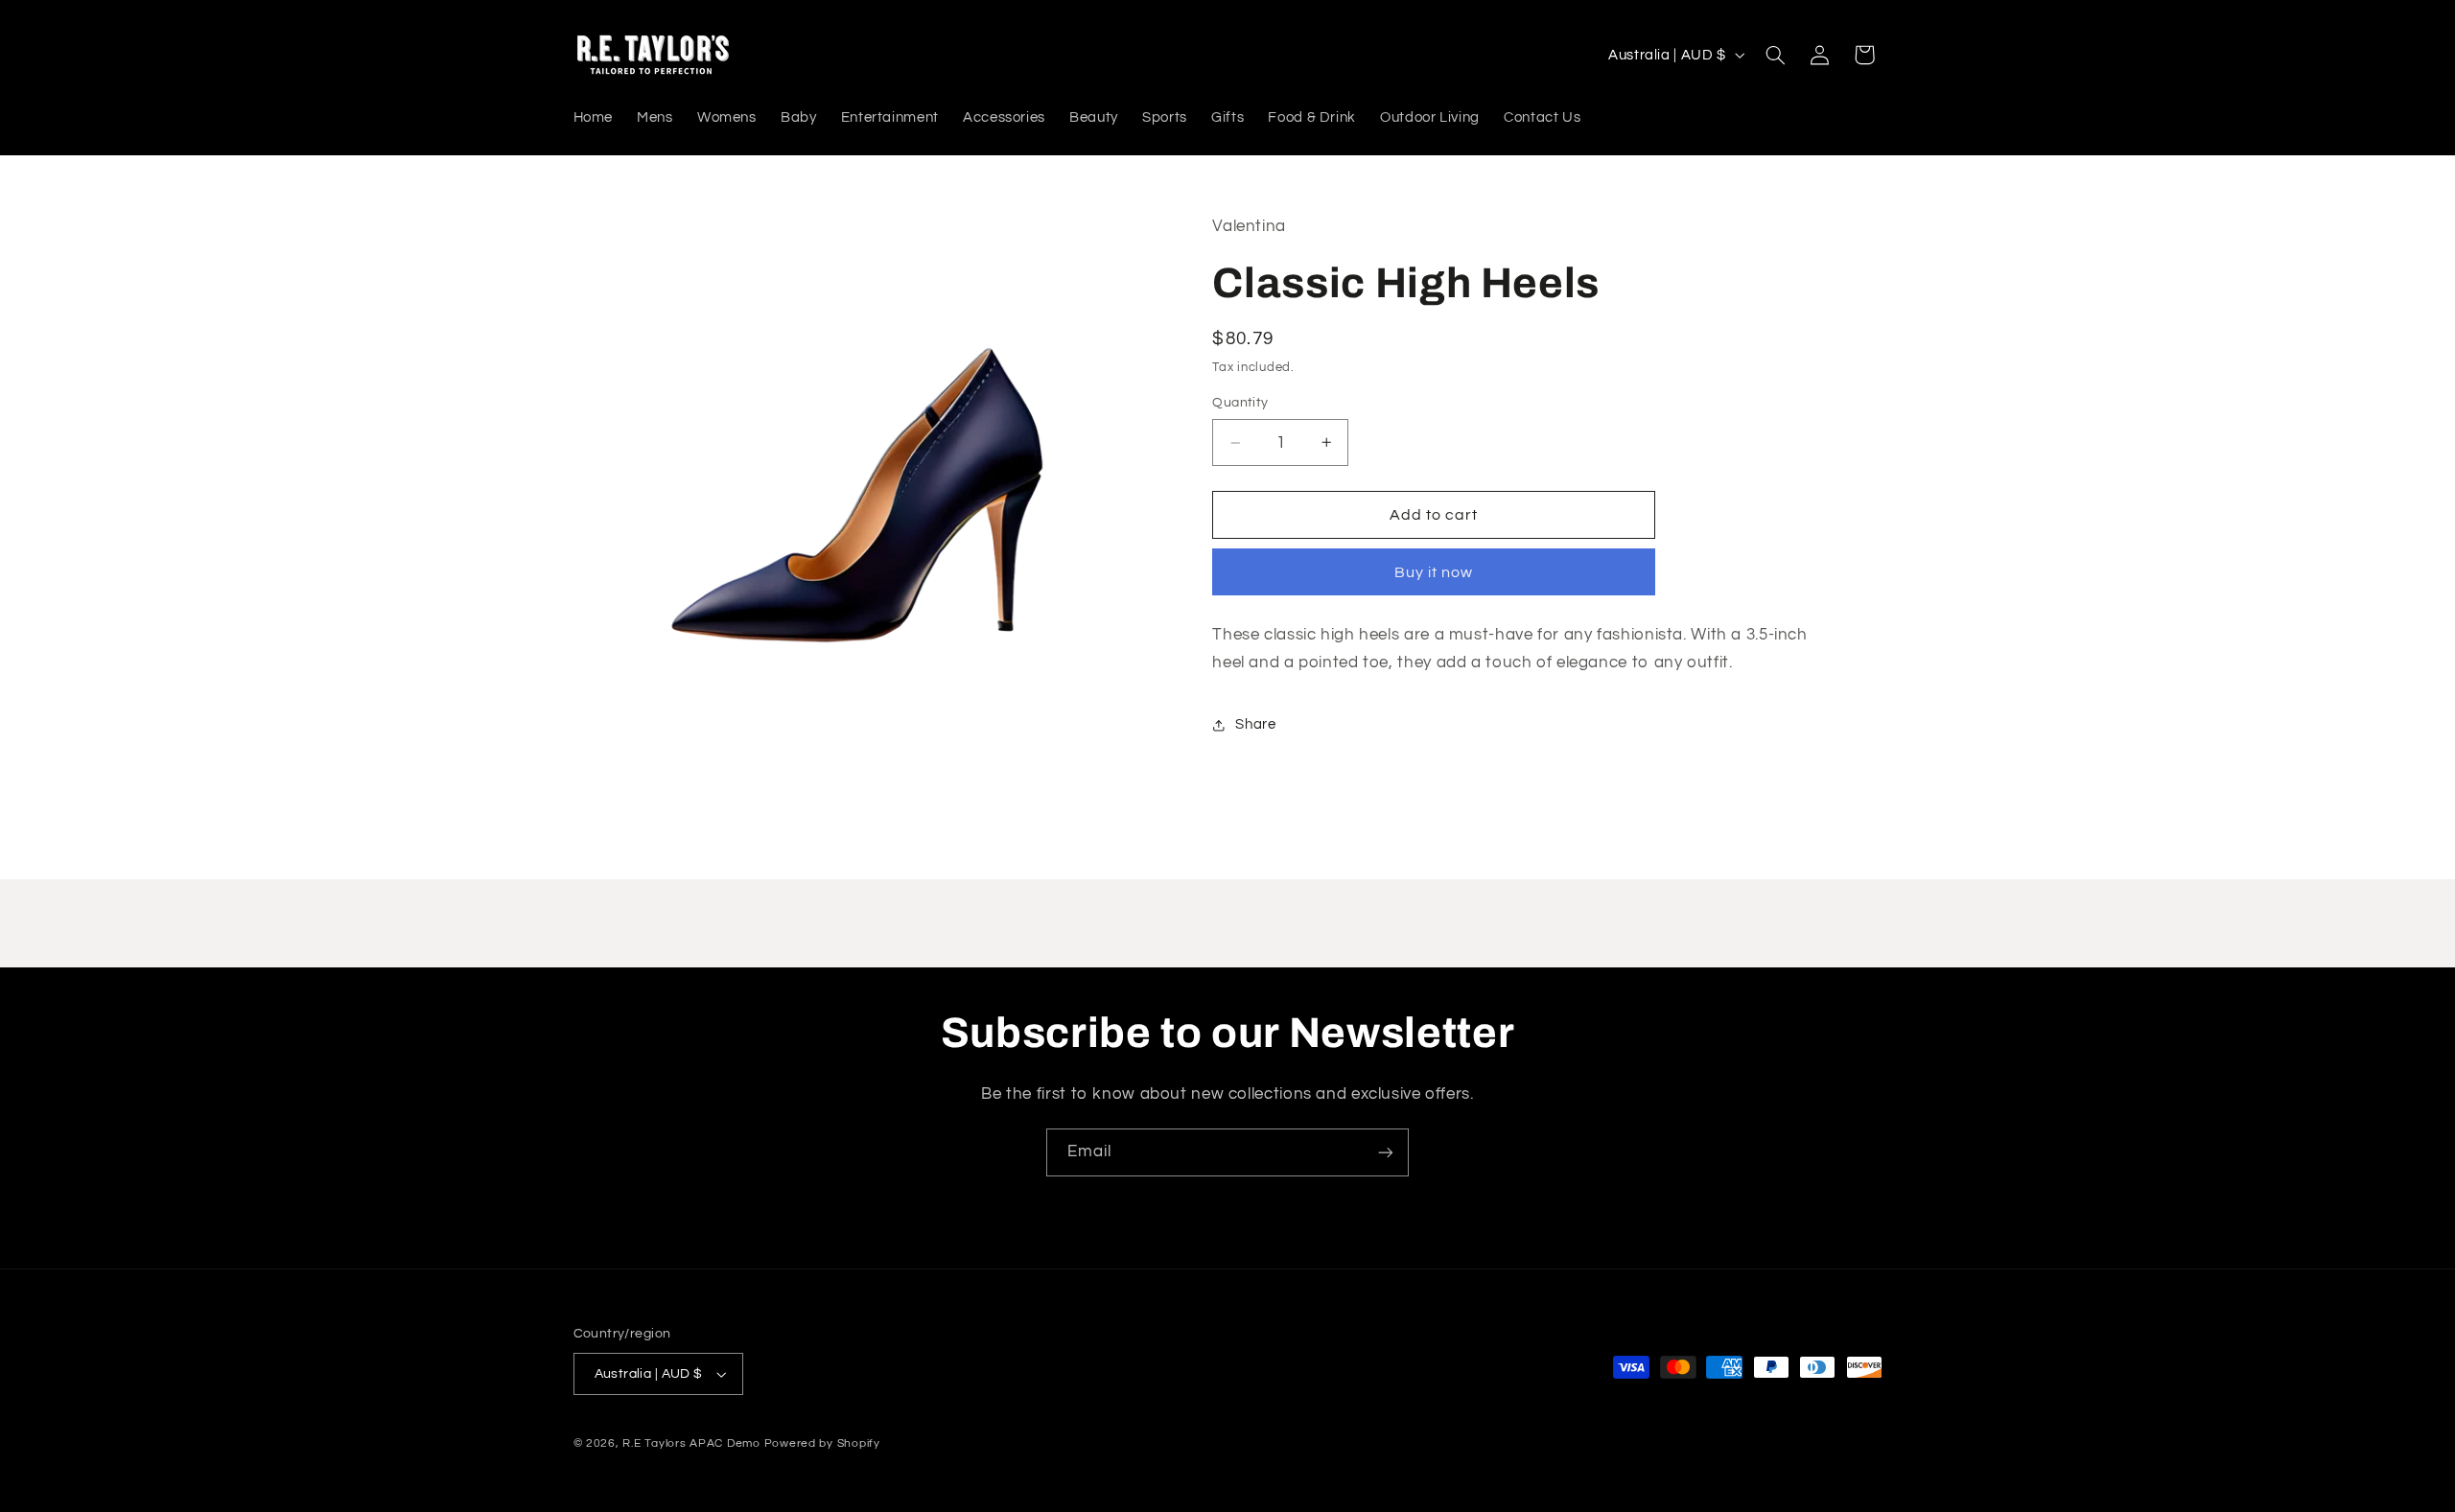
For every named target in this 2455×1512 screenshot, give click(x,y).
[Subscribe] (1386, 1152)
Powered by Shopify (822, 1443)
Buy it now (1434, 572)
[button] (1775, 55)
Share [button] (1255, 724)
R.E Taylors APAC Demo (691, 1443)
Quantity (1240, 403)
